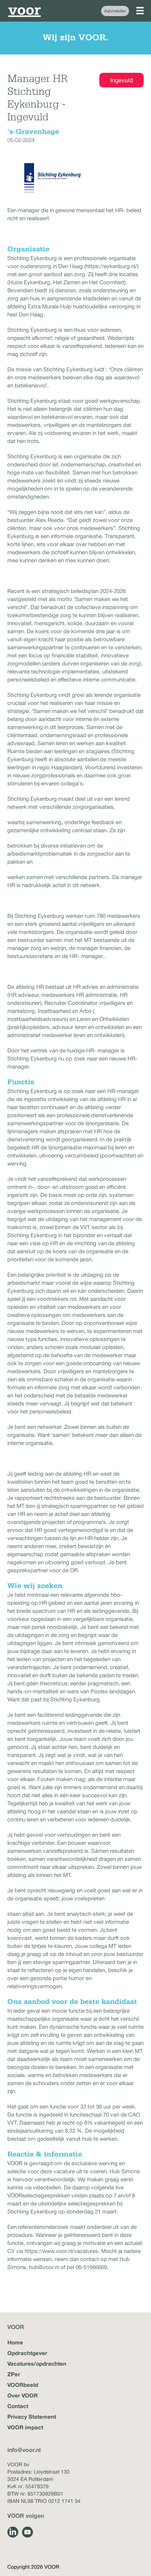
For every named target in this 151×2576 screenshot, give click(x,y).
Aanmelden (115, 11)
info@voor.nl (24, 2450)
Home (15, 2342)
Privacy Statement (32, 2417)
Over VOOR (23, 2395)
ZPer (14, 2374)
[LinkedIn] (13, 2532)
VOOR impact (25, 2427)
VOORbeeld (23, 2385)
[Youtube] (27, 2532)
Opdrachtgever (27, 2353)
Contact (18, 2406)
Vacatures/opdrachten (37, 2363)
